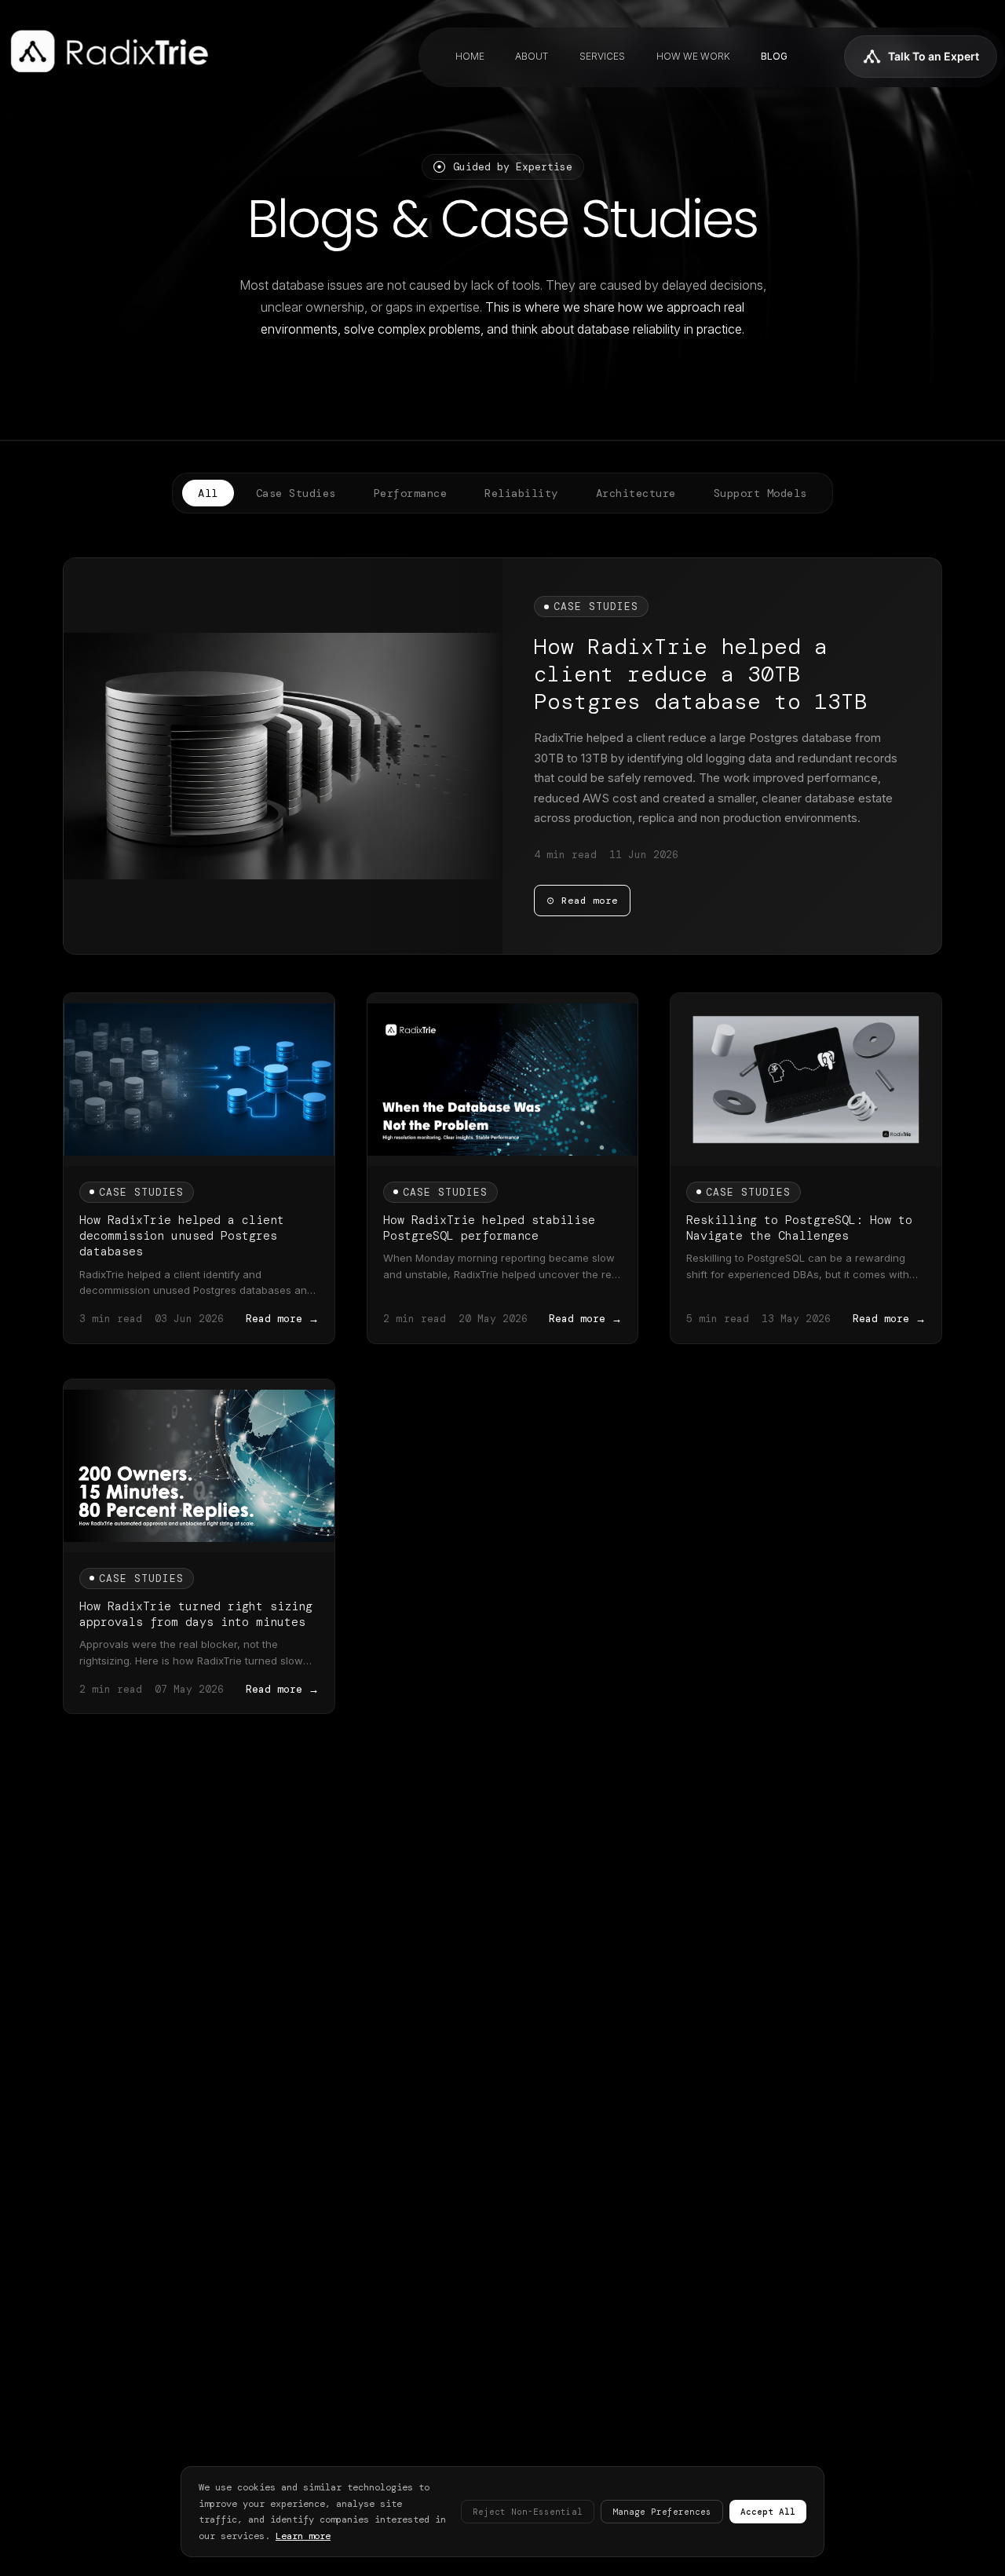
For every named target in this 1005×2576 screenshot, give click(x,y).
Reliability (521, 493)
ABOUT (532, 56)
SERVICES (602, 56)
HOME (470, 56)
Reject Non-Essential (528, 2512)
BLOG (774, 56)
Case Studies (296, 493)
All (208, 493)
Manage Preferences (662, 2512)
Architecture (636, 493)
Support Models (760, 493)
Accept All (768, 2512)
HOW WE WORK (693, 56)
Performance (411, 493)
